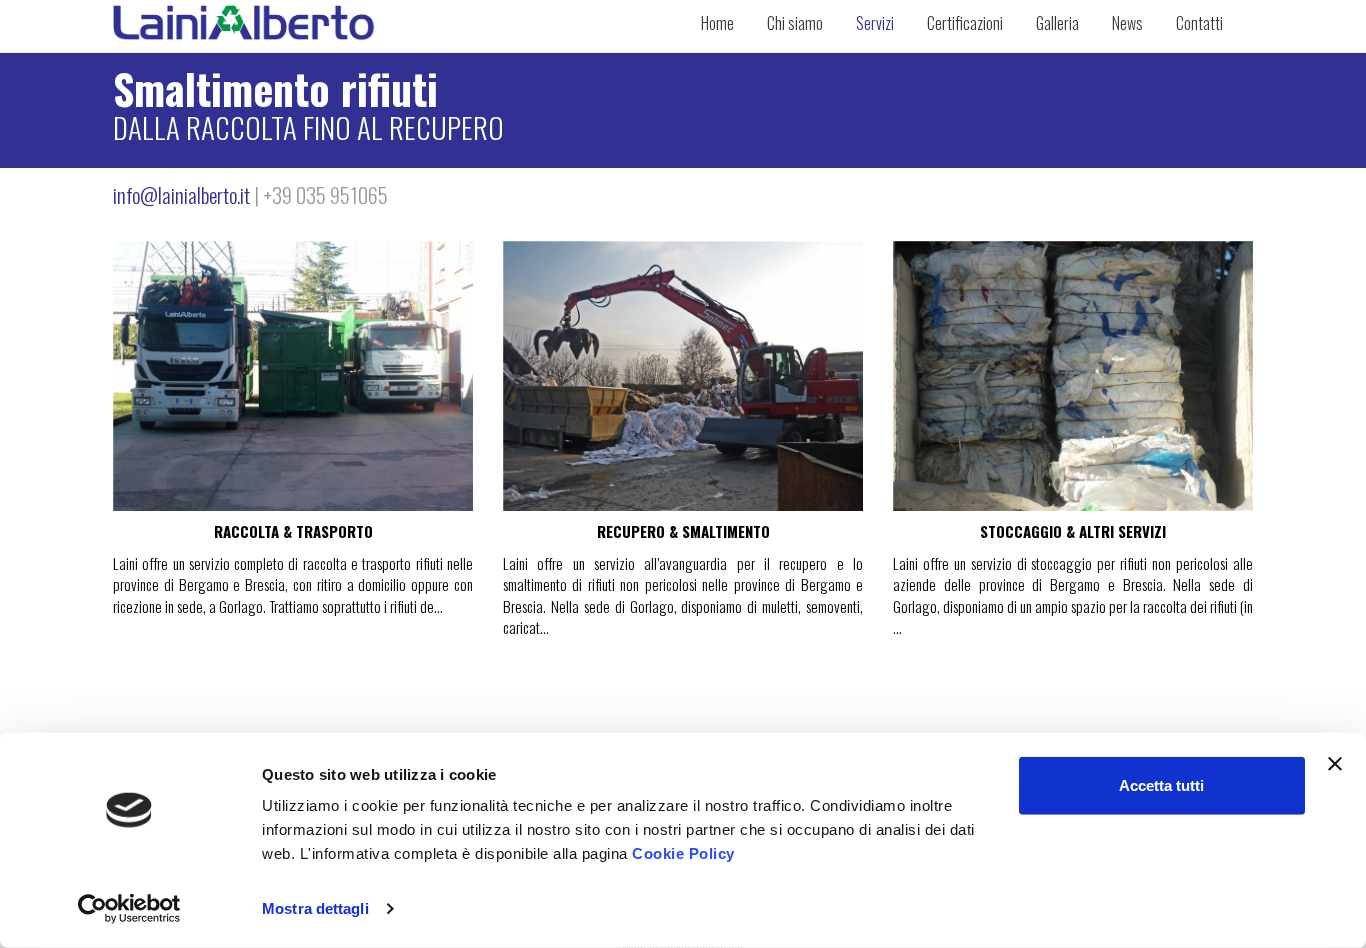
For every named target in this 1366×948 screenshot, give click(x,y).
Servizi (875, 23)
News (1127, 23)
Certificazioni (965, 23)
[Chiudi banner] (1335, 764)
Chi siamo (795, 23)
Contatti (1199, 23)
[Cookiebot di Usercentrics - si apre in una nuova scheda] (129, 909)
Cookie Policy (683, 853)
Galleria (1057, 23)
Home (717, 23)
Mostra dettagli (315, 908)
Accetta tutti (1161, 785)
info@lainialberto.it (181, 194)
